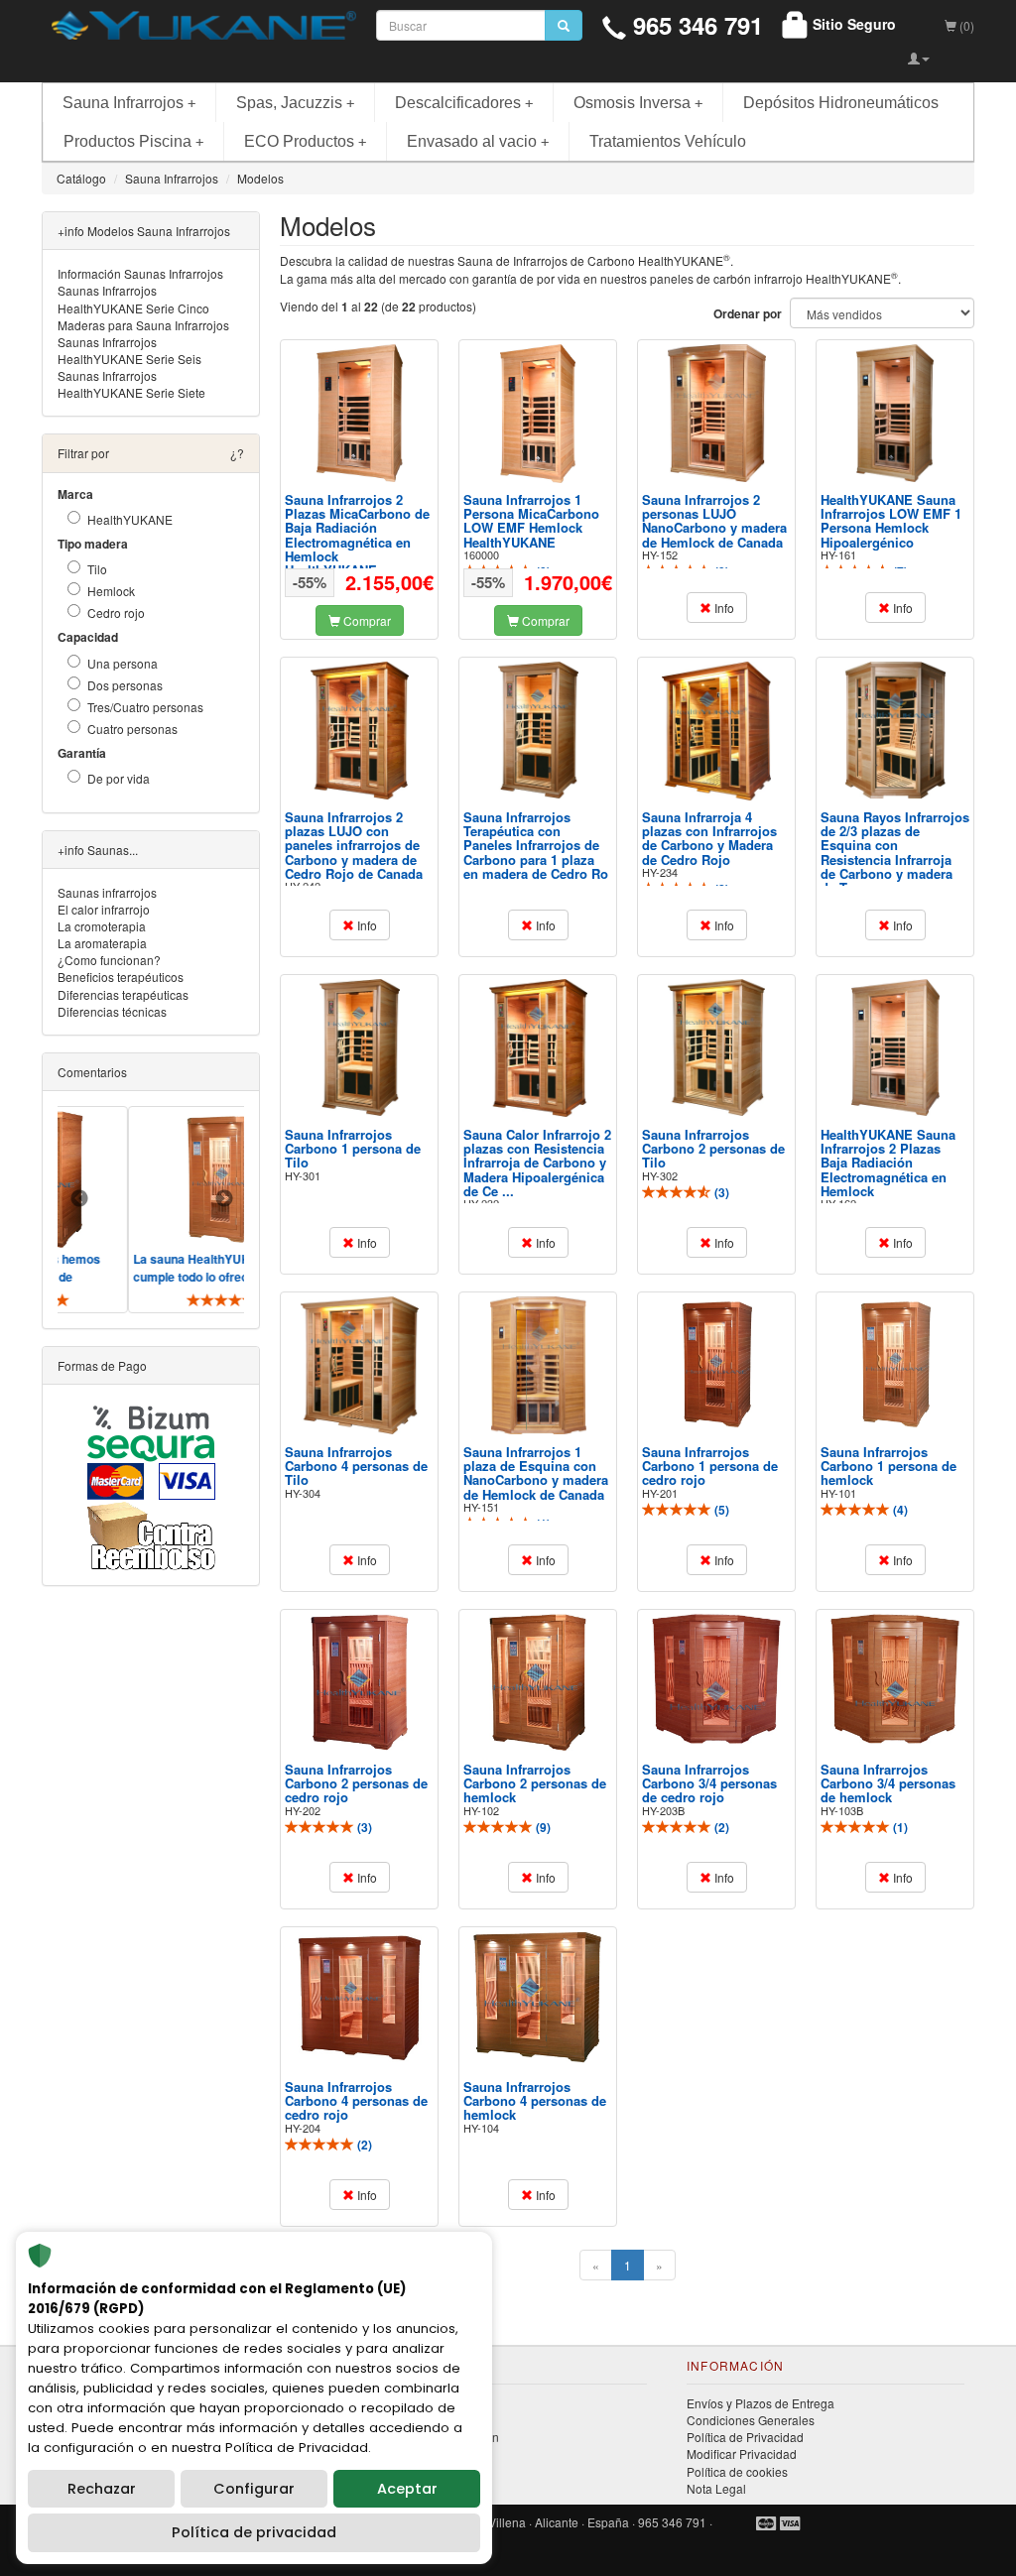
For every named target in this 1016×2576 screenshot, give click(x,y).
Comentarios (92, 1072)
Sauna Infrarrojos (129, 103)
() (720, 1192)
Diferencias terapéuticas (123, 994)
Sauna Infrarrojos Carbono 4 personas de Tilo (356, 1466)
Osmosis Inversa (638, 103)
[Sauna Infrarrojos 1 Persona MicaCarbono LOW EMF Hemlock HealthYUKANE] (538, 414)
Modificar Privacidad (742, 2453)
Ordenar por (748, 314)
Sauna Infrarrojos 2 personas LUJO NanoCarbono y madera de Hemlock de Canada (714, 521)
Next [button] (224, 1199)
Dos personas (125, 685)
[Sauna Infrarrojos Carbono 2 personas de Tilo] (716, 1048)
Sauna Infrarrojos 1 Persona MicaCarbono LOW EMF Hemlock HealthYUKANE (531, 521)
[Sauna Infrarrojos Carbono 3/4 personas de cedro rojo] (716, 1679)
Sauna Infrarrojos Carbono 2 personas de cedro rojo (356, 1783)
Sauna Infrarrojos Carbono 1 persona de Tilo (353, 1149)
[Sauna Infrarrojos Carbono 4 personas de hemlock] (538, 1997)
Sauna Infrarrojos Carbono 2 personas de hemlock (535, 1783)
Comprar (366, 620)
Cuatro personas (132, 729)
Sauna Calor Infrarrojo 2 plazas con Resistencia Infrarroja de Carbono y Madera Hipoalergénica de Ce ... (537, 1163)
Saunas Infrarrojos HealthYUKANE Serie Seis (129, 350)
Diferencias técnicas (112, 1011)
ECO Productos (305, 141)
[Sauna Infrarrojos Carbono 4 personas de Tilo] (359, 1365)
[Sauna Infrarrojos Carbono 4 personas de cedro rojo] (359, 1997)
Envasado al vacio (478, 141)
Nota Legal (716, 2488)
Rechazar (102, 2489)
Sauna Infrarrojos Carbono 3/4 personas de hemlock (888, 1783)
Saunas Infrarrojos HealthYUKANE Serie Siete (131, 384)
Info (723, 608)
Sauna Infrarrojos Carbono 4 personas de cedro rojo (356, 2101)
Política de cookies (737, 2471)
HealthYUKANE (130, 519)
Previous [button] (79, 1199)
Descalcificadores (464, 103)
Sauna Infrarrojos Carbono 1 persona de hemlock (889, 1466)
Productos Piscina (133, 141)
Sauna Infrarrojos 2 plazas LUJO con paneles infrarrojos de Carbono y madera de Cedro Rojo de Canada (354, 845)
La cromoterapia (102, 926)
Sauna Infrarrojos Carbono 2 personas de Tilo (713, 1149)
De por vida (119, 778)
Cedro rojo (116, 613)
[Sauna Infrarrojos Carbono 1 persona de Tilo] (359, 1047)
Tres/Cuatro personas (145, 707)
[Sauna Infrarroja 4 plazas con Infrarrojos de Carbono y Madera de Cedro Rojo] (716, 731)
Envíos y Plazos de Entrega (761, 2403)
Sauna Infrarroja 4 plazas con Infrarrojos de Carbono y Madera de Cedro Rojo (709, 838)
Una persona (123, 663)
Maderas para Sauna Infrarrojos (143, 325)
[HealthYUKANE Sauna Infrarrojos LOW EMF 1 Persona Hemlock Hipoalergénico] (895, 413)
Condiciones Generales (751, 2420)
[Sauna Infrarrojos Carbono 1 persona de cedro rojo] (716, 1365)
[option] (190, 1210)
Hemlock (111, 591)
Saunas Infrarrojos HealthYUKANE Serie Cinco (133, 299)
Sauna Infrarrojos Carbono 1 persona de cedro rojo (710, 1466)
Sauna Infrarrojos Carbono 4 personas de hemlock (535, 2101)
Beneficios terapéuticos (121, 977)
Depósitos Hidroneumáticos (841, 103)
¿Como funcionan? (109, 960)
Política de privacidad (254, 2532)
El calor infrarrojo (104, 909)
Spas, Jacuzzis (295, 103)
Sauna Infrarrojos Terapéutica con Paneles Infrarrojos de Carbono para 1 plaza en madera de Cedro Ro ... (536, 852)
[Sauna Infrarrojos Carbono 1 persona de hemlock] (895, 1365)
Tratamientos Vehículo (668, 141)
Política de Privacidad (745, 2437)
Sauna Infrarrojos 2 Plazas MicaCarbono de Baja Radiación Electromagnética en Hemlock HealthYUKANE (357, 535)
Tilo (97, 569)
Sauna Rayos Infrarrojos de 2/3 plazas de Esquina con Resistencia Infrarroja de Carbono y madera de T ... (895, 852)
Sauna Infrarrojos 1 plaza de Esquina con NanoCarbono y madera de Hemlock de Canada (536, 1473)
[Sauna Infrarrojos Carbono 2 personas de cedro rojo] (359, 1683)
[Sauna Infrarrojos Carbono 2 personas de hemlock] (538, 1683)
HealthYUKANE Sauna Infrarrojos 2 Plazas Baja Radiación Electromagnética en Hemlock (888, 1163)
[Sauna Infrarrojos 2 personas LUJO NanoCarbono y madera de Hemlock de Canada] (716, 413)
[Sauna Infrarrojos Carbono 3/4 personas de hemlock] (895, 1679)
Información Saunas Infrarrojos (140, 273)
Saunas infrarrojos (107, 892)
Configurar (254, 2489)
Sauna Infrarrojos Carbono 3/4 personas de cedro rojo (709, 1783)
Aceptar (407, 2489)
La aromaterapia (102, 943)
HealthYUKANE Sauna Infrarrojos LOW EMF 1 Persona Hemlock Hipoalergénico (891, 521)
